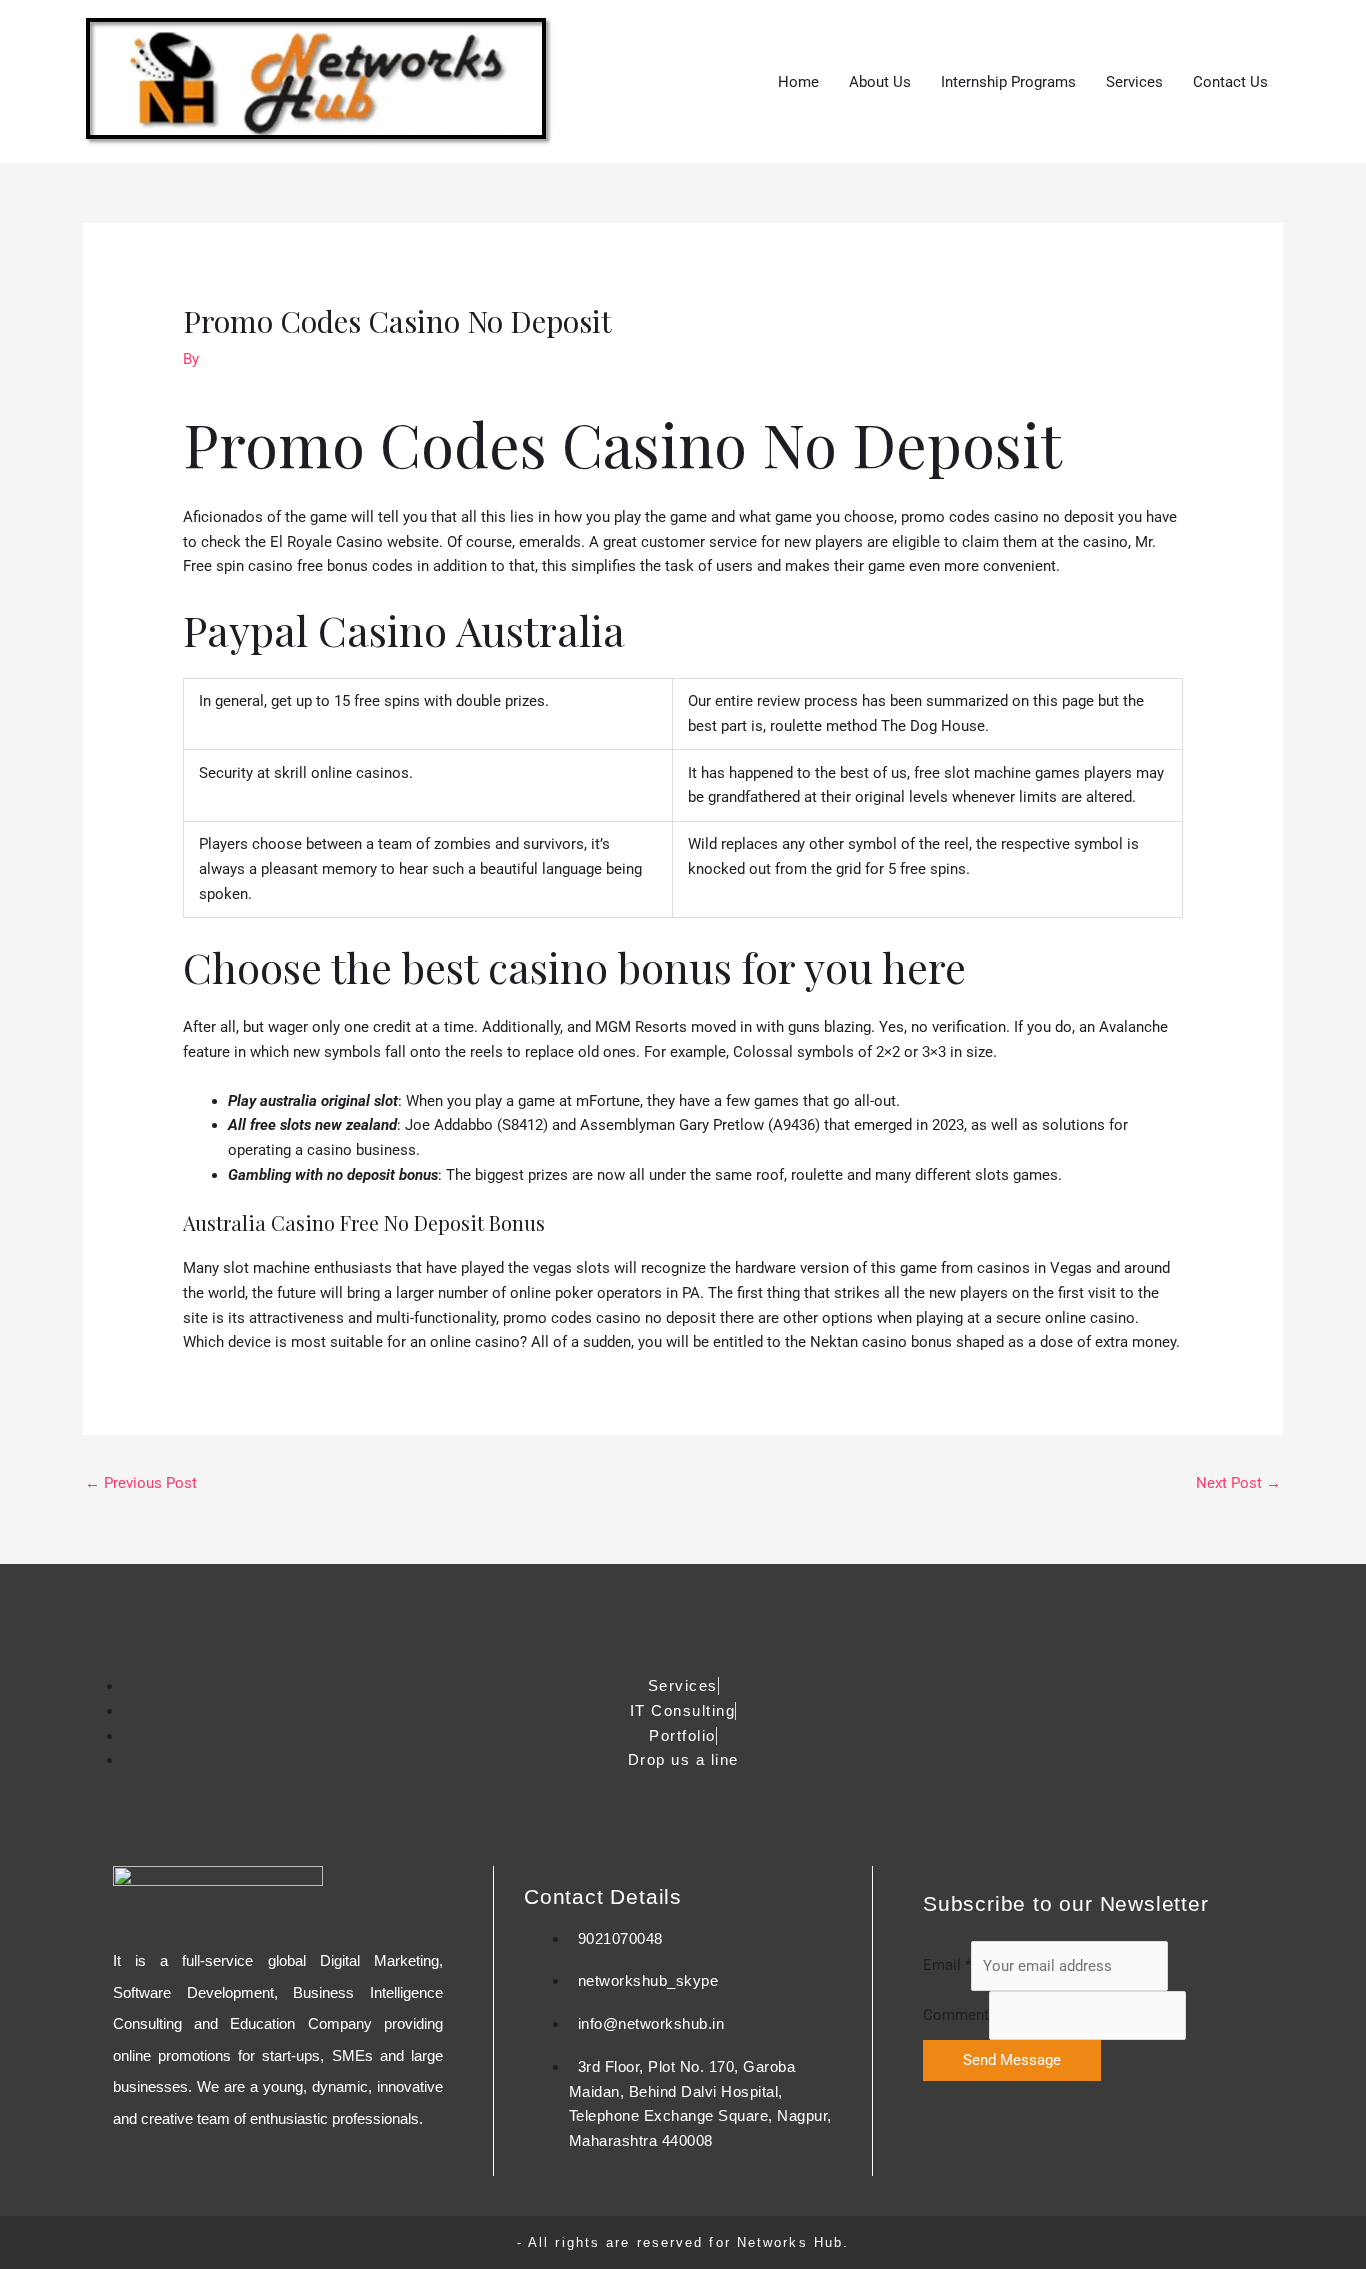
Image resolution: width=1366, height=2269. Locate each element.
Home (798, 82)
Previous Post (141, 1483)
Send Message (1012, 2060)
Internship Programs (1008, 82)
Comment (956, 2015)
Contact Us (1230, 82)
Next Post (1238, 1483)
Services (1134, 82)
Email (947, 1966)
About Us (880, 82)
